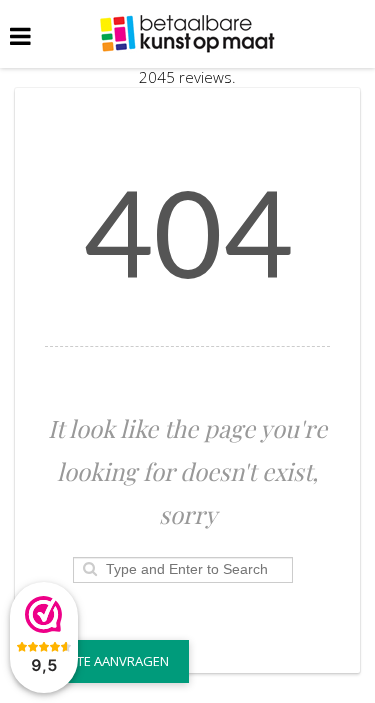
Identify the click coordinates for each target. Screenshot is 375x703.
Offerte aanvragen (104, 661)
